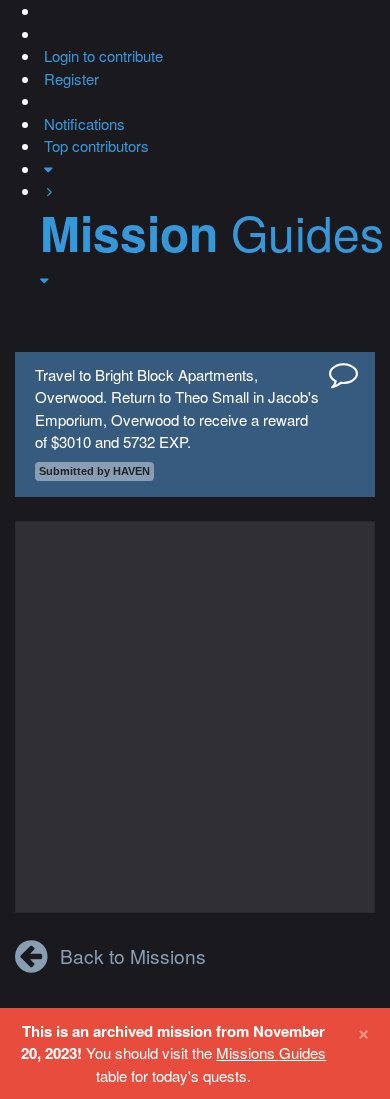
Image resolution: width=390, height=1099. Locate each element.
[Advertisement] (195, 717)
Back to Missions (133, 955)
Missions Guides (271, 1052)
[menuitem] (101, 55)
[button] (42, 10)
